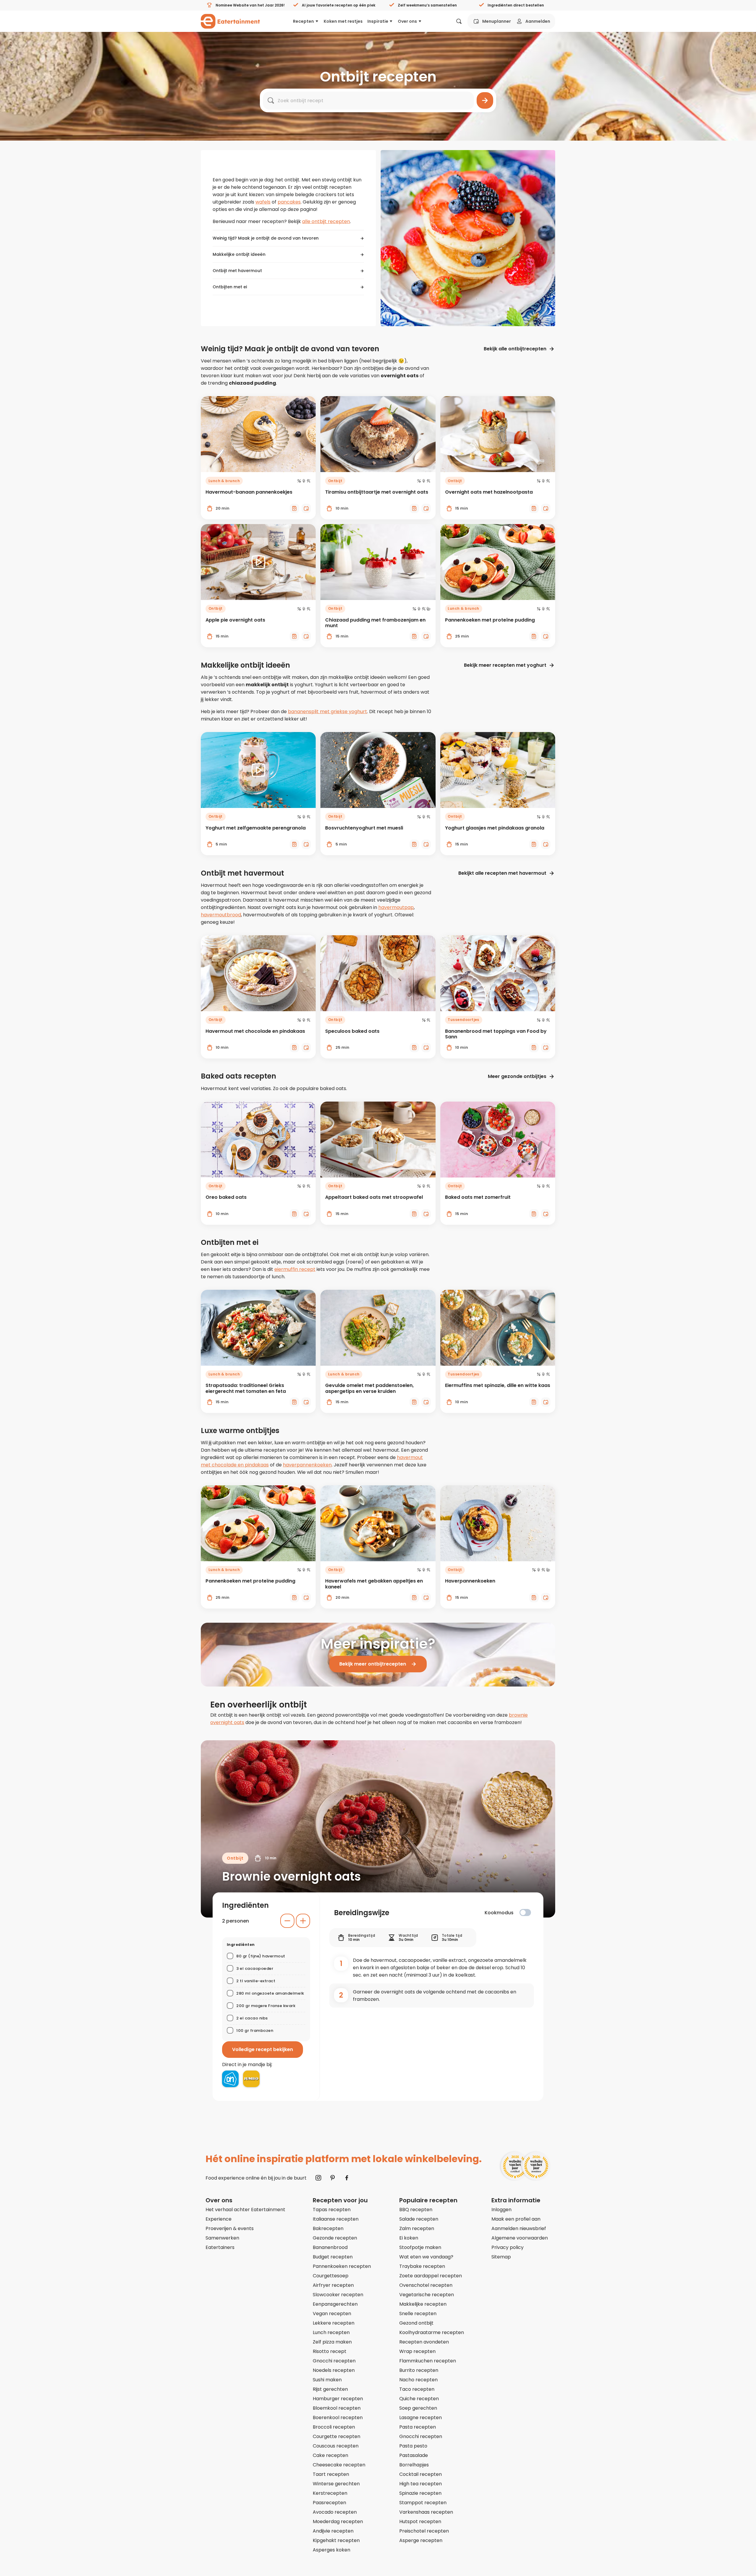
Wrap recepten (417, 2351)
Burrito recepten (419, 2370)
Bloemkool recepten (337, 2408)
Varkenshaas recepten (426, 2512)
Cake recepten (330, 2455)
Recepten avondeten (424, 2342)
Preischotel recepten (424, 2531)
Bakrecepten (328, 2228)
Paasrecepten (329, 2503)
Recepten (303, 21)
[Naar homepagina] (230, 21)
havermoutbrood (221, 915)
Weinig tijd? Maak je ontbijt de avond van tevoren (266, 238)
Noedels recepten (334, 2370)
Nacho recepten (418, 2380)
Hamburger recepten (338, 2399)
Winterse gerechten (336, 2484)
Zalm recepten (417, 2228)
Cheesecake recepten (339, 2465)
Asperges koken (331, 2550)
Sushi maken (327, 2380)
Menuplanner (497, 21)
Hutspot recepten (420, 2521)
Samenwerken (222, 2238)
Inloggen (501, 2210)
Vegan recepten (332, 2314)
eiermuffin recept (295, 1269)
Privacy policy (507, 2247)
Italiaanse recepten (336, 2219)
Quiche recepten (419, 2399)
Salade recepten (419, 2219)
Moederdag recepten (338, 2521)
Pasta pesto (413, 2446)
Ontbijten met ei (230, 287)
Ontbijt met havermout (237, 271)
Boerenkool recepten (338, 2418)
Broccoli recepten (334, 2427)
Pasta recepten (418, 2427)
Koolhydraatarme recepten (432, 2332)
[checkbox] (525, 1913)
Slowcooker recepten (338, 2295)
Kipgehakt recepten (336, 2540)
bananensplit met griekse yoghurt (328, 712)
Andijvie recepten (333, 2531)
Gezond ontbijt (416, 2323)
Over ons (407, 21)
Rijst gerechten (330, 2389)
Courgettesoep (331, 2276)
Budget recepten (333, 2257)
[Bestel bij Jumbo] (251, 2079)
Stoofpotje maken (420, 2247)
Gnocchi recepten (334, 2361)
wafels (263, 202)
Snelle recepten (418, 2314)
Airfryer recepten (333, 2285)
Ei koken (409, 2238)
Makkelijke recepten (423, 2304)
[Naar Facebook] (347, 2178)
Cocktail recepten (421, 2474)
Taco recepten (417, 2389)
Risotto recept (330, 2351)
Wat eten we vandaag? (426, 2257)
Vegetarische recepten (427, 2295)
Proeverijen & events (230, 2228)
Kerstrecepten (330, 2493)
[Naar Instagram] (318, 2178)
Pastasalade (414, 2455)
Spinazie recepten (420, 2493)
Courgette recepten (337, 2436)
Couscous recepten (336, 2446)
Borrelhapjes (414, 2465)
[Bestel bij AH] (230, 2079)
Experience (219, 2219)
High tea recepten (421, 2484)
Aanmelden (538, 21)
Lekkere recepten (334, 2323)
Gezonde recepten (335, 2238)
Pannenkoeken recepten (342, 2266)
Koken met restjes (343, 21)
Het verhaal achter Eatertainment (245, 2210)
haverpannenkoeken (307, 1465)
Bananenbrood (330, 2247)
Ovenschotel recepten (426, 2285)
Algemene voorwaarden (520, 2238)
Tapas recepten (332, 2210)
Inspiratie (378, 21)
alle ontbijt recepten (326, 221)
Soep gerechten (418, 2408)
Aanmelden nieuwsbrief (519, 2228)
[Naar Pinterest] (333, 2178)
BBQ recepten (416, 2210)
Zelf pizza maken (332, 2342)
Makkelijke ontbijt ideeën (239, 254)
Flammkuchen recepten (428, 2361)
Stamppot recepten (423, 2503)
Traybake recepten (422, 2266)
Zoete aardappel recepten (431, 2276)
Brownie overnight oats (291, 1876)
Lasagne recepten (421, 2418)
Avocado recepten (335, 2512)
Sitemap (501, 2257)
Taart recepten (331, 2474)
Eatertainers (220, 2247)
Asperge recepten (421, 2540)
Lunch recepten (331, 2332)
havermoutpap (396, 907)
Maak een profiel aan (516, 2219)
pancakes (289, 202)
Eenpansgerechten (335, 2304)
